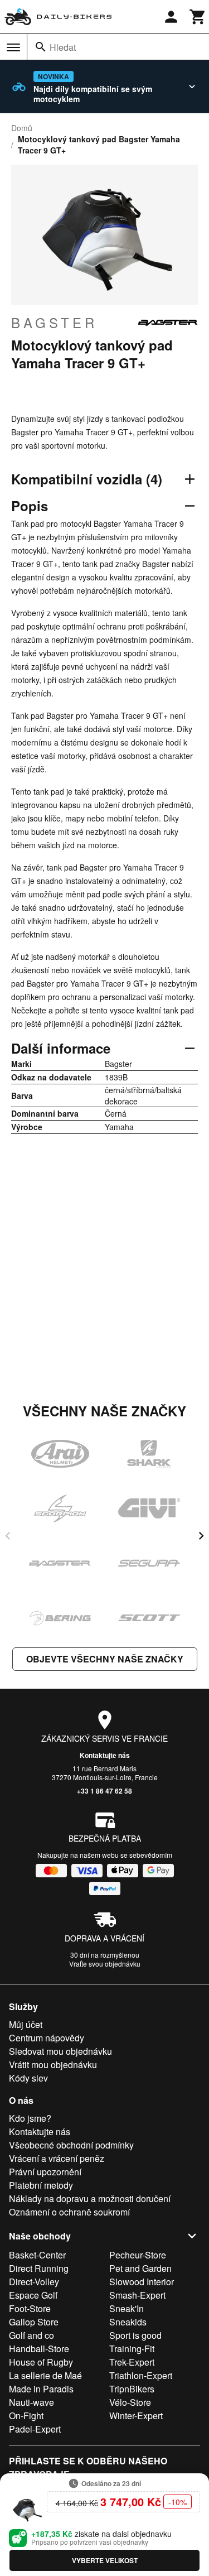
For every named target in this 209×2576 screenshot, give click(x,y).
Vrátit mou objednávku (53, 2065)
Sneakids (128, 2322)
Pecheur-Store (138, 2255)
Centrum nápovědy (47, 2038)
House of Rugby (41, 2362)
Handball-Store (39, 2349)
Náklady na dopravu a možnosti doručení (90, 2198)
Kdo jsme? (30, 2118)
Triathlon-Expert (141, 2375)
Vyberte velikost (105, 2560)
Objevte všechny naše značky (105, 1659)
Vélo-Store (130, 2402)
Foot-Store (30, 2308)
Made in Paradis (41, 2389)
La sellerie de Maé (45, 2375)
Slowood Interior (142, 2282)
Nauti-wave (31, 2402)
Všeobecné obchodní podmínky (71, 2145)
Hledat (63, 47)
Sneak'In (127, 2308)
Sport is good (135, 2335)
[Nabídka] (13, 47)
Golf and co (31, 2335)
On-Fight (26, 2416)
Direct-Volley (34, 2282)
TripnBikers (132, 2389)
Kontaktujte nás (105, 1755)
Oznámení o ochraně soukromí (69, 2212)
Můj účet (26, 2024)
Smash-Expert (137, 2295)
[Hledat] (41, 47)
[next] (201, 1536)
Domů (22, 128)
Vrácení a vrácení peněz (57, 2158)
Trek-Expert (132, 2362)
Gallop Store (34, 2322)
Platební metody (41, 2185)
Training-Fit (132, 2349)
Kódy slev (28, 2078)
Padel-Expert (35, 2429)
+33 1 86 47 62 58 (104, 1791)
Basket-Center (37, 2255)
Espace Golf (33, 2295)
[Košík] (198, 17)
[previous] (8, 1536)
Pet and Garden (140, 2268)
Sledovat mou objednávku (60, 2051)
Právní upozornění (45, 2172)
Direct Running (39, 2268)
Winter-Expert (136, 2416)
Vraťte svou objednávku (105, 1964)
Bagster (54, 323)
